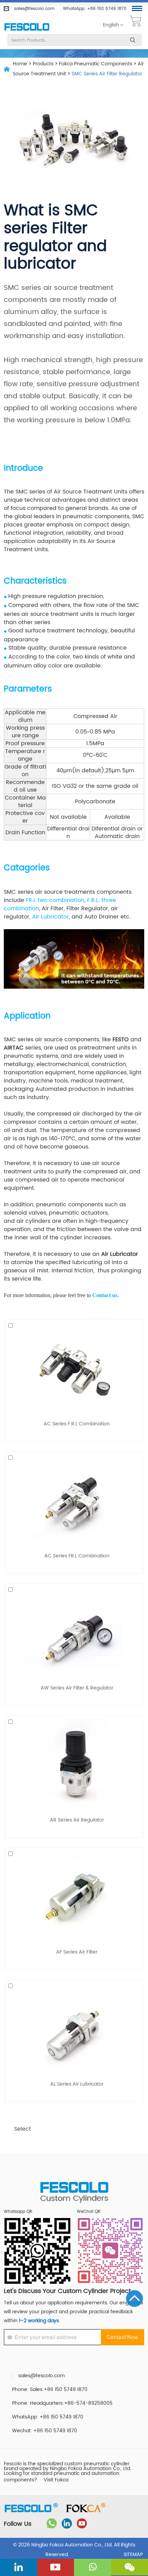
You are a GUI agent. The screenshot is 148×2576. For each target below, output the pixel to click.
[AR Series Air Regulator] (74, 1766)
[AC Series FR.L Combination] (74, 1502)
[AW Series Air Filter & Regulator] (74, 1634)
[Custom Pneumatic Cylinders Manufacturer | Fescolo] (27, 27)
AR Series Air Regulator (77, 1820)
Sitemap (133, 2555)
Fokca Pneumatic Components (96, 64)
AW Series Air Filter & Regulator (77, 1688)
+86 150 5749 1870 (107, 9)
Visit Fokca (56, 2480)
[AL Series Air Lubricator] (74, 2030)
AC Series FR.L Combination (77, 1556)
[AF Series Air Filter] (74, 1898)
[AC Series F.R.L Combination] (74, 1370)
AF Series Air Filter (77, 1952)
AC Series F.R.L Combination (77, 1424)
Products (43, 64)
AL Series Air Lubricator (77, 2084)
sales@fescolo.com (34, 9)
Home (20, 64)
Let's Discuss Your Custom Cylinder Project (67, 2291)
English (111, 25)
